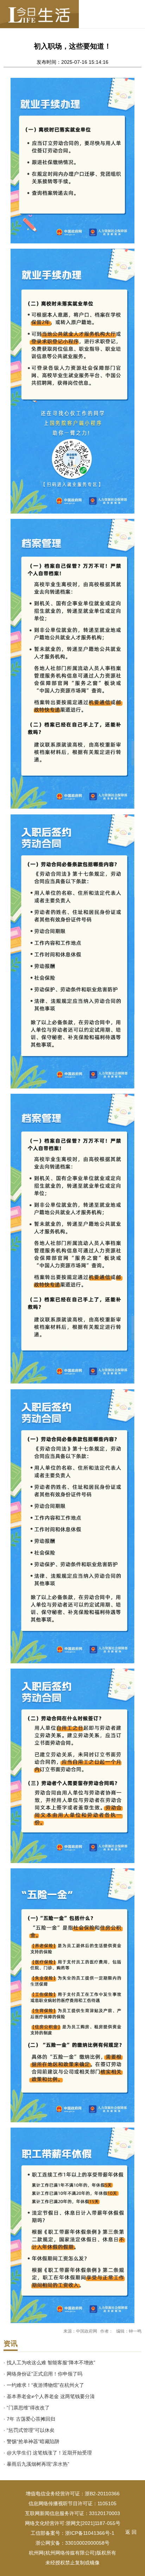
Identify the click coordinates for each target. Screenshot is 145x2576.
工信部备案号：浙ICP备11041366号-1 (72, 2533)
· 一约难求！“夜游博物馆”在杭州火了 (44, 2385)
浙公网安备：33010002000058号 (72, 2543)
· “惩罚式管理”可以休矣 (29, 2430)
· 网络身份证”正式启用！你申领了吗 (43, 2374)
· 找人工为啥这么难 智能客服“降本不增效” (49, 2363)
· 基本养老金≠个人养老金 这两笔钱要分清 (49, 2396)
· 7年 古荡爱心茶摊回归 (29, 2419)
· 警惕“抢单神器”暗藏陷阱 (31, 2441)
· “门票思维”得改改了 (27, 2408)
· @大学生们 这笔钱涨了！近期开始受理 (48, 2453)
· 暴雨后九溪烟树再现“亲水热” (36, 2464)
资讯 (11, 2344)
